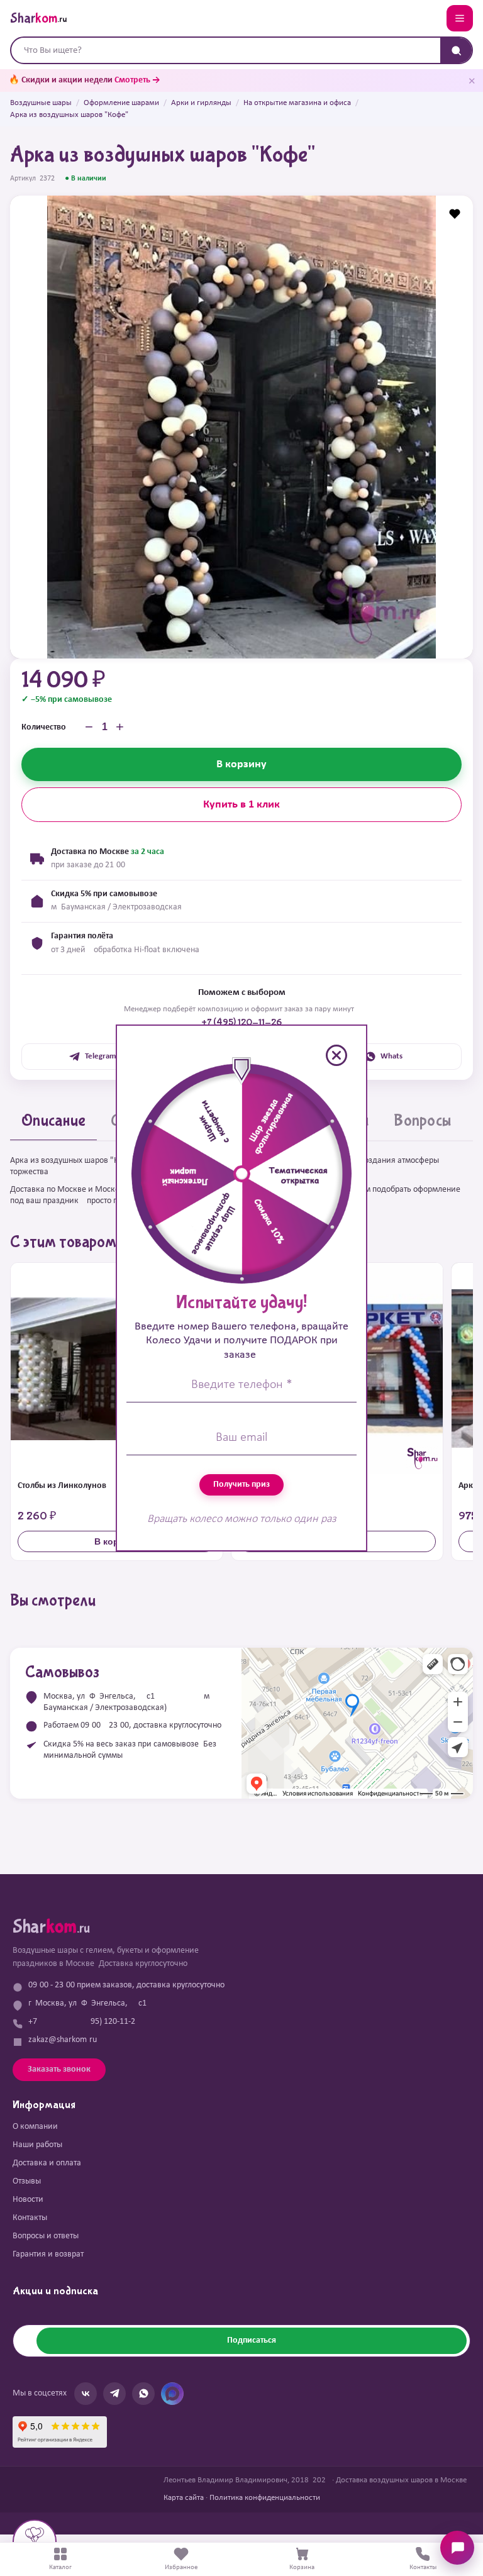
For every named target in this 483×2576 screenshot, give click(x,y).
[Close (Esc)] (336, 1055)
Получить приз (241, 1485)
